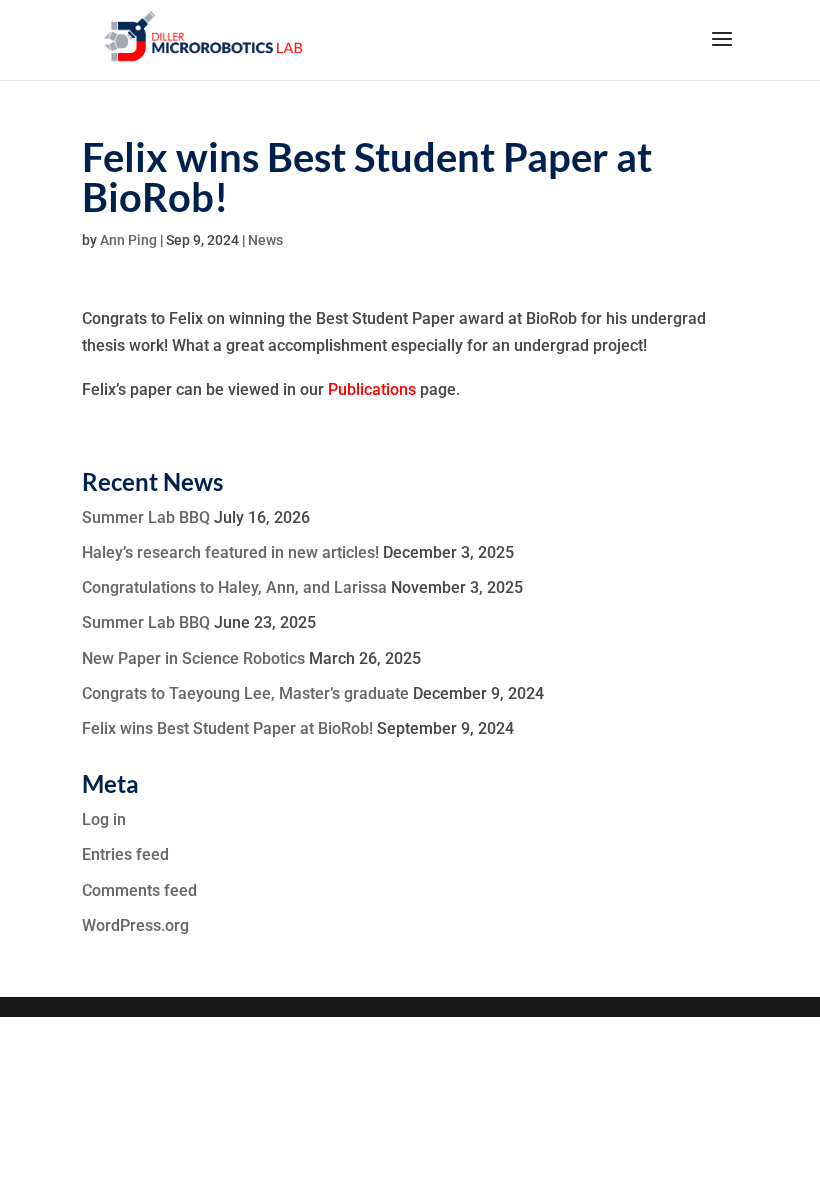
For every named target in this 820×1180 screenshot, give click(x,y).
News (265, 240)
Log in (104, 819)
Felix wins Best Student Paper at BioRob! (227, 728)
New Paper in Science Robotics (193, 658)
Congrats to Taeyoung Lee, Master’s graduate (245, 693)
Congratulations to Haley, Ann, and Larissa (234, 587)
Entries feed (125, 854)
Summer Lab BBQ (146, 517)
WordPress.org (135, 925)
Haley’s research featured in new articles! (230, 552)
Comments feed (139, 890)
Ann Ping (128, 240)
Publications (372, 389)
